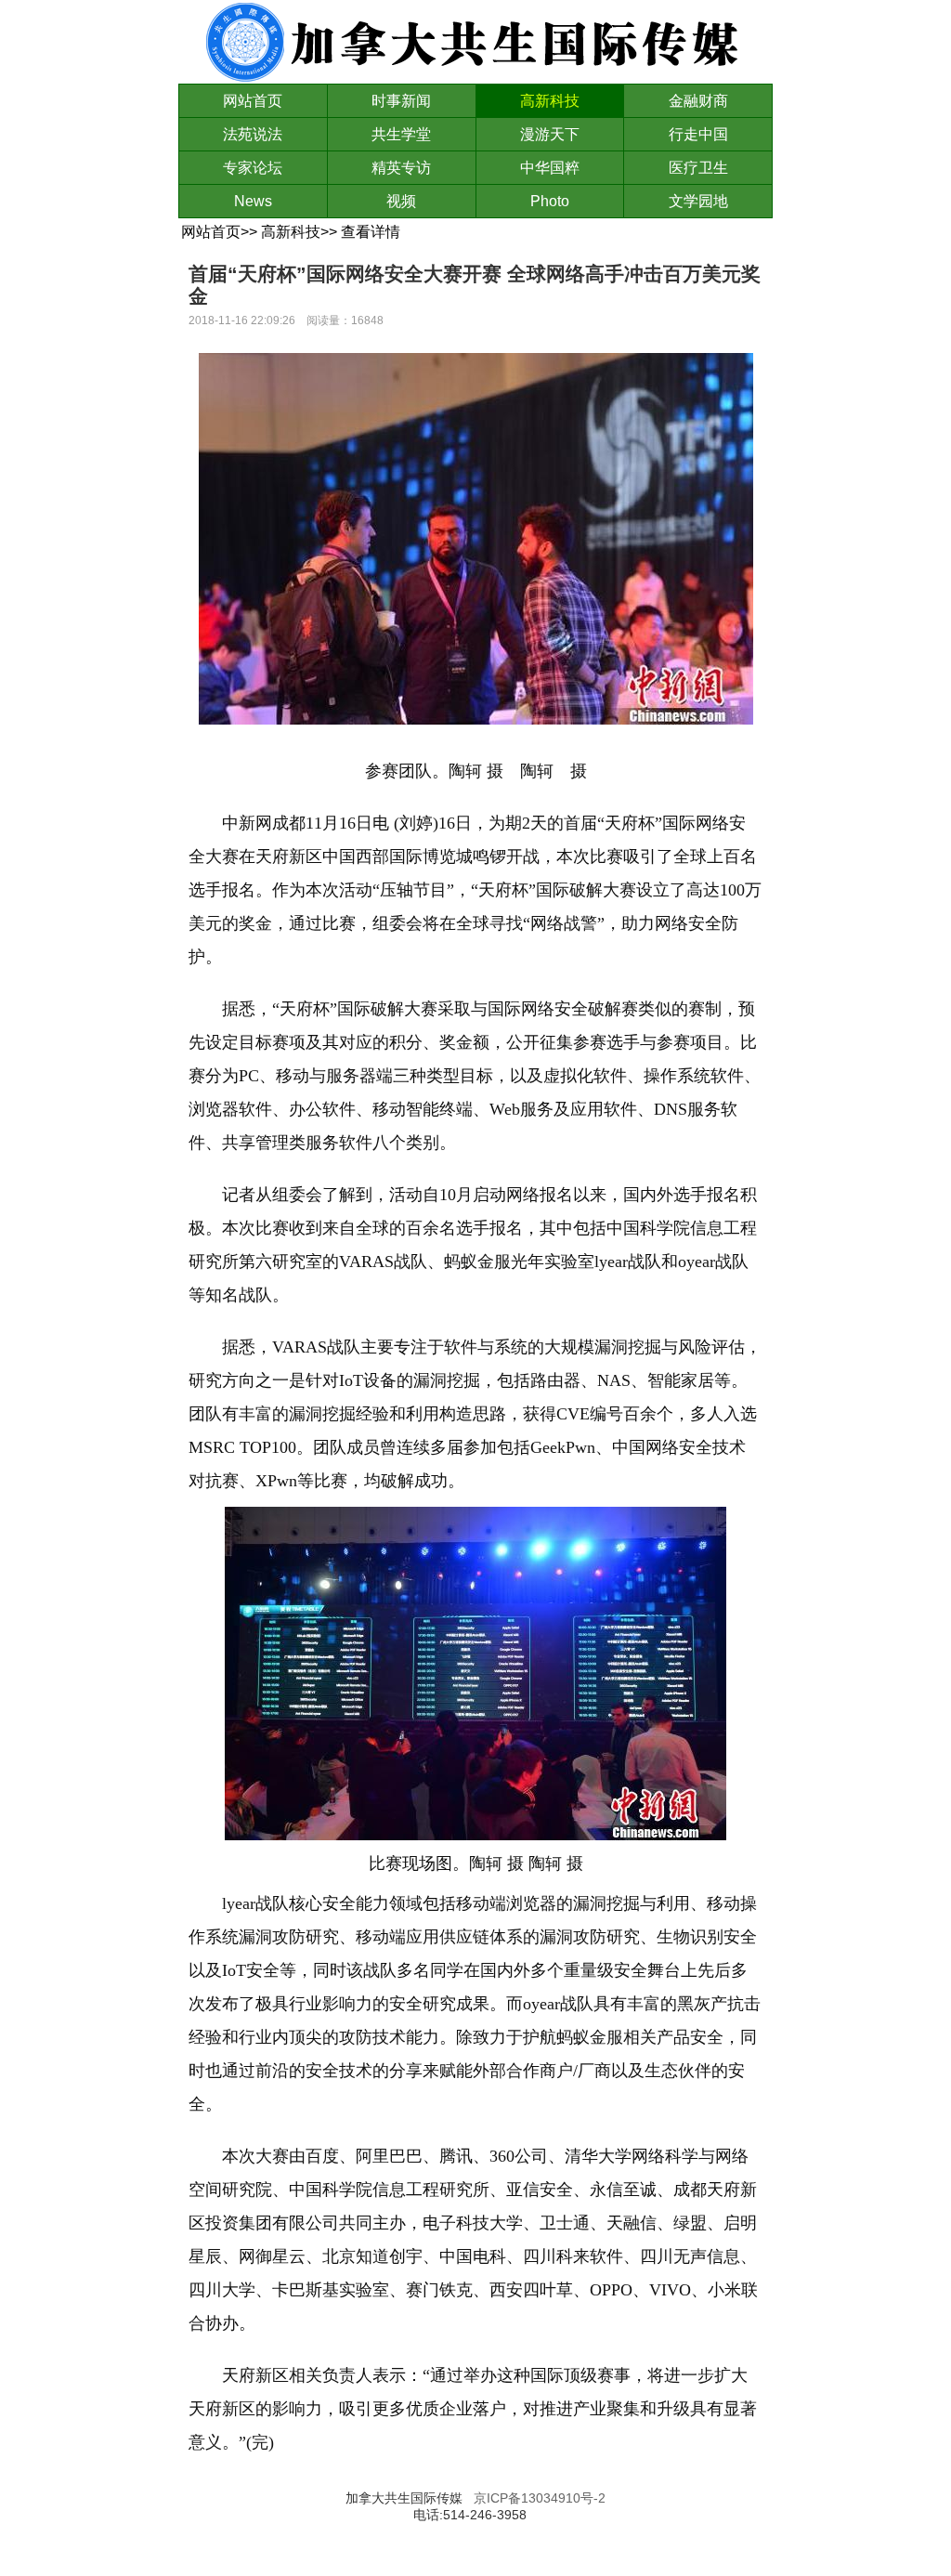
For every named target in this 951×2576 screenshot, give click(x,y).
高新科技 (550, 101)
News (253, 201)
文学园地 (698, 201)
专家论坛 (253, 168)
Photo (550, 201)
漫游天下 (550, 134)
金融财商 (698, 101)
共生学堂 (401, 134)
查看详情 (371, 232)
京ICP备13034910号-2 (540, 2498)
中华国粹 (550, 168)
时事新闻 (401, 101)
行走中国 (698, 134)
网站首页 (253, 101)
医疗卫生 (698, 168)
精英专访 (401, 168)
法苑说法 (253, 134)
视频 (401, 201)
